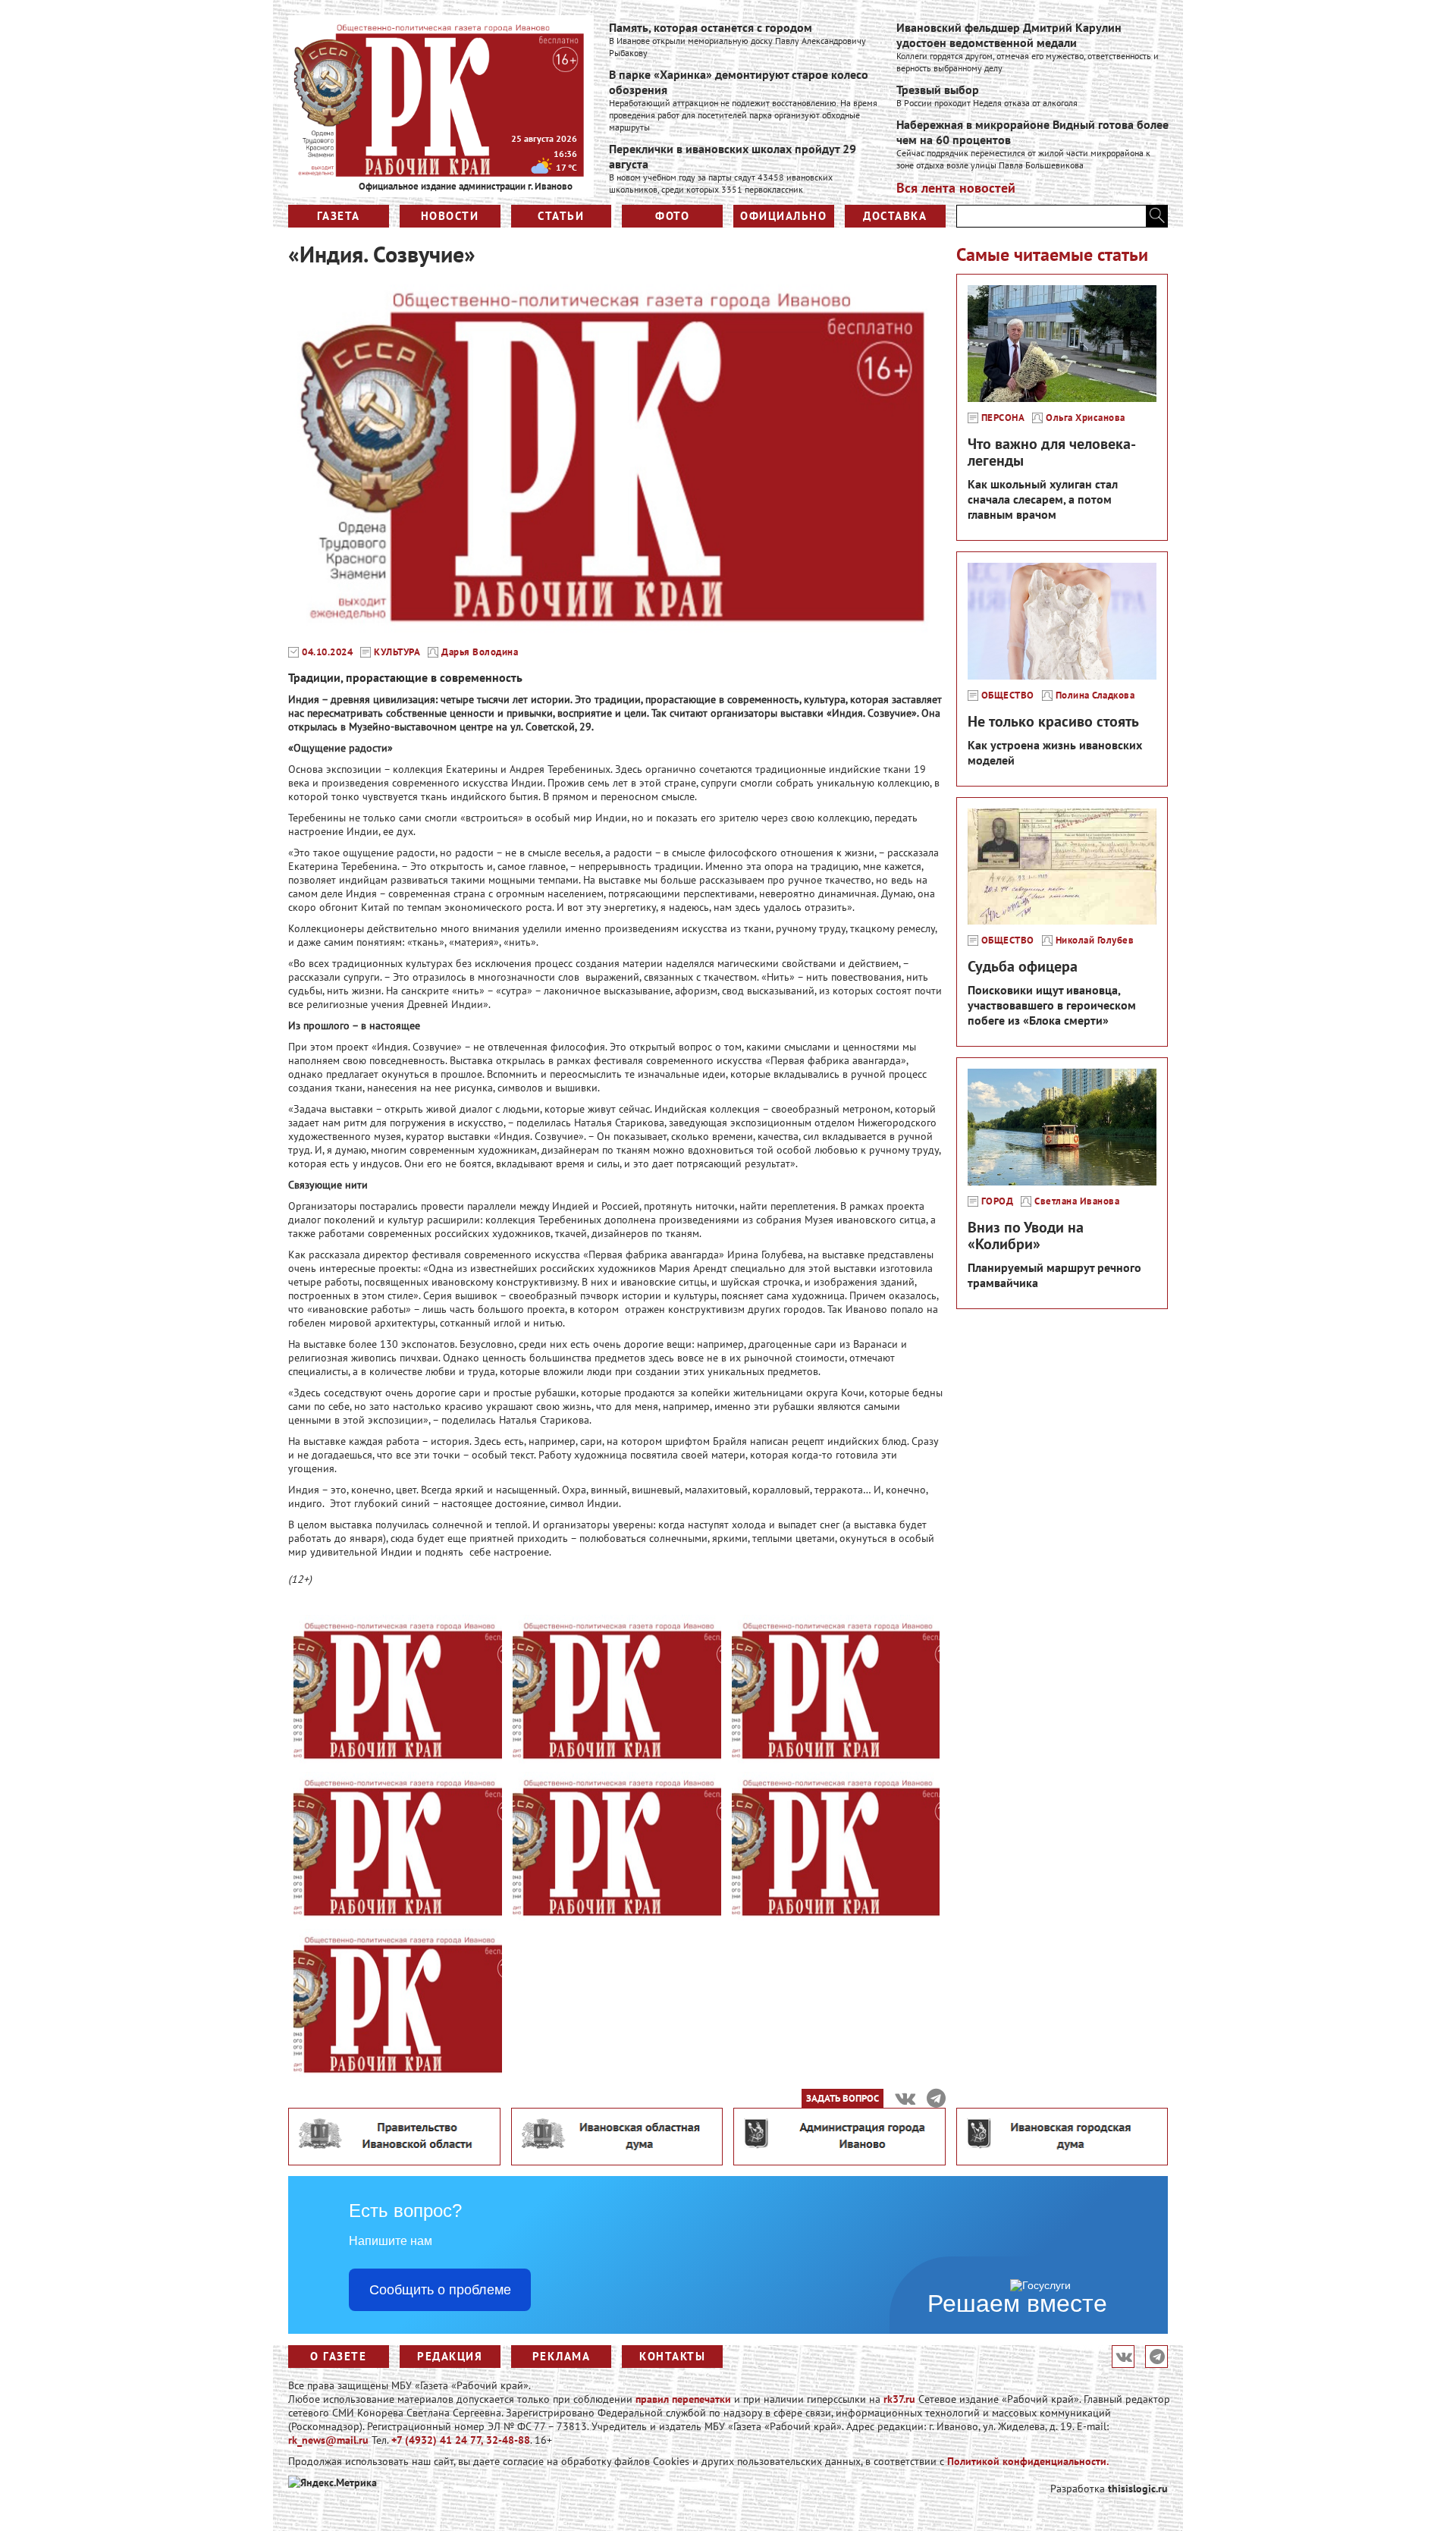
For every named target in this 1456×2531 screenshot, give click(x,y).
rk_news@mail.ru (328, 2440)
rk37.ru (899, 2399)
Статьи (561, 216)
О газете (338, 2356)
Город (998, 1201)
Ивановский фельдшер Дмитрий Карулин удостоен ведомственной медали (1009, 35)
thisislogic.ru (1138, 2489)
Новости (450, 216)
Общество (1008, 696)
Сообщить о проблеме (440, 2290)
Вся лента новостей (956, 188)
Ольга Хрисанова (1086, 418)
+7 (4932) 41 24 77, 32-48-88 (461, 2440)
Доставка (895, 216)
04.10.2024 (327, 652)
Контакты (672, 2356)
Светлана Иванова (1077, 1201)
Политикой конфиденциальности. (1028, 2461)
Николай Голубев (1095, 940)
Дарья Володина (480, 652)
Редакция (450, 2356)
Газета (339, 216)
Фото (672, 216)
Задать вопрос (843, 2098)
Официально (783, 216)
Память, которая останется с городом (711, 27)
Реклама (562, 2356)
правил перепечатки (683, 2399)
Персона (1003, 418)
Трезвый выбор (938, 89)
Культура (397, 652)
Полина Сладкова (1095, 696)
